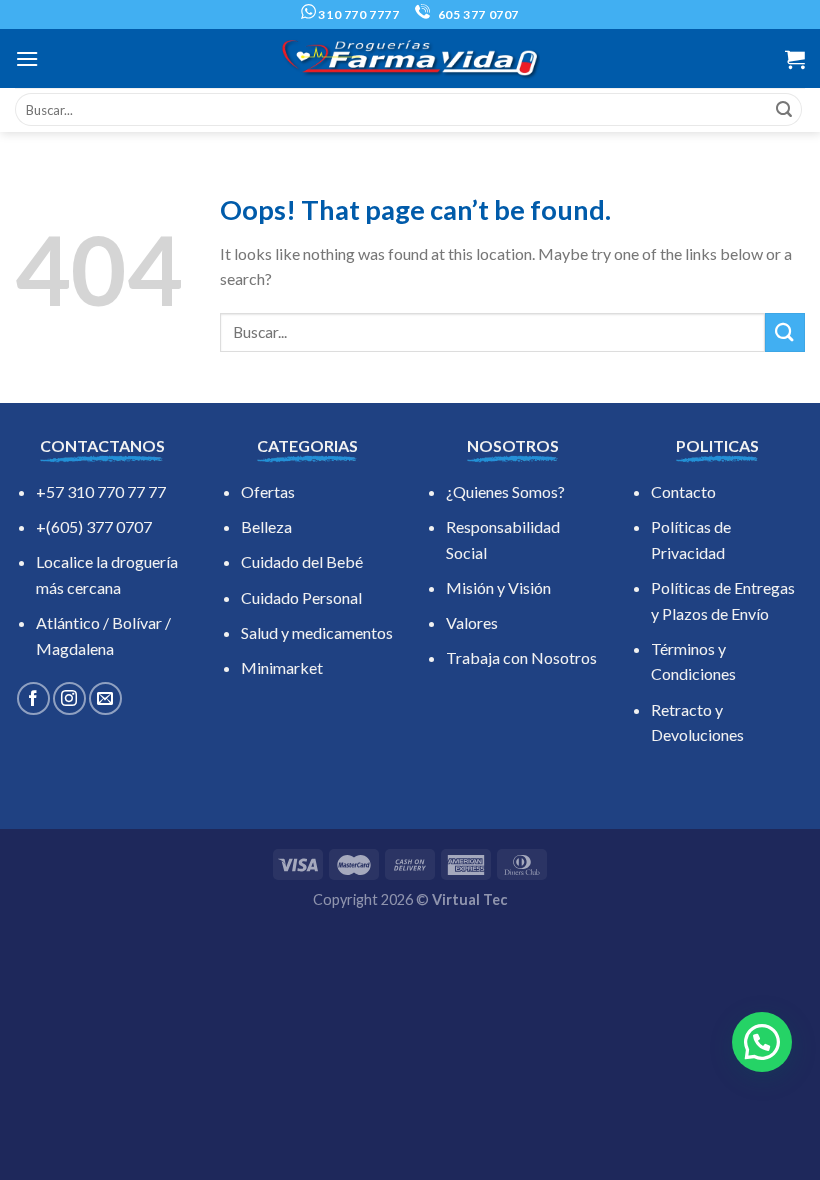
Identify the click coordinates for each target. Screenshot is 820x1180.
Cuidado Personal (301, 597)
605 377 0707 (477, 14)
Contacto (683, 491)
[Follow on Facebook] (33, 698)
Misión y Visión (498, 587)
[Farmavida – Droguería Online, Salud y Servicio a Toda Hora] (410, 58)
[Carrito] (795, 59)
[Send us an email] (105, 698)
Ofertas (268, 491)
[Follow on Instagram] (69, 698)
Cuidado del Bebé (302, 561)
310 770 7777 (358, 14)
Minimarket (282, 667)
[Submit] (784, 110)
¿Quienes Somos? (505, 491)
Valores (472, 622)
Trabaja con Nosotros (521, 657)
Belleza (266, 526)
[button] (762, 1042)
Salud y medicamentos (317, 632)
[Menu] (27, 58)
